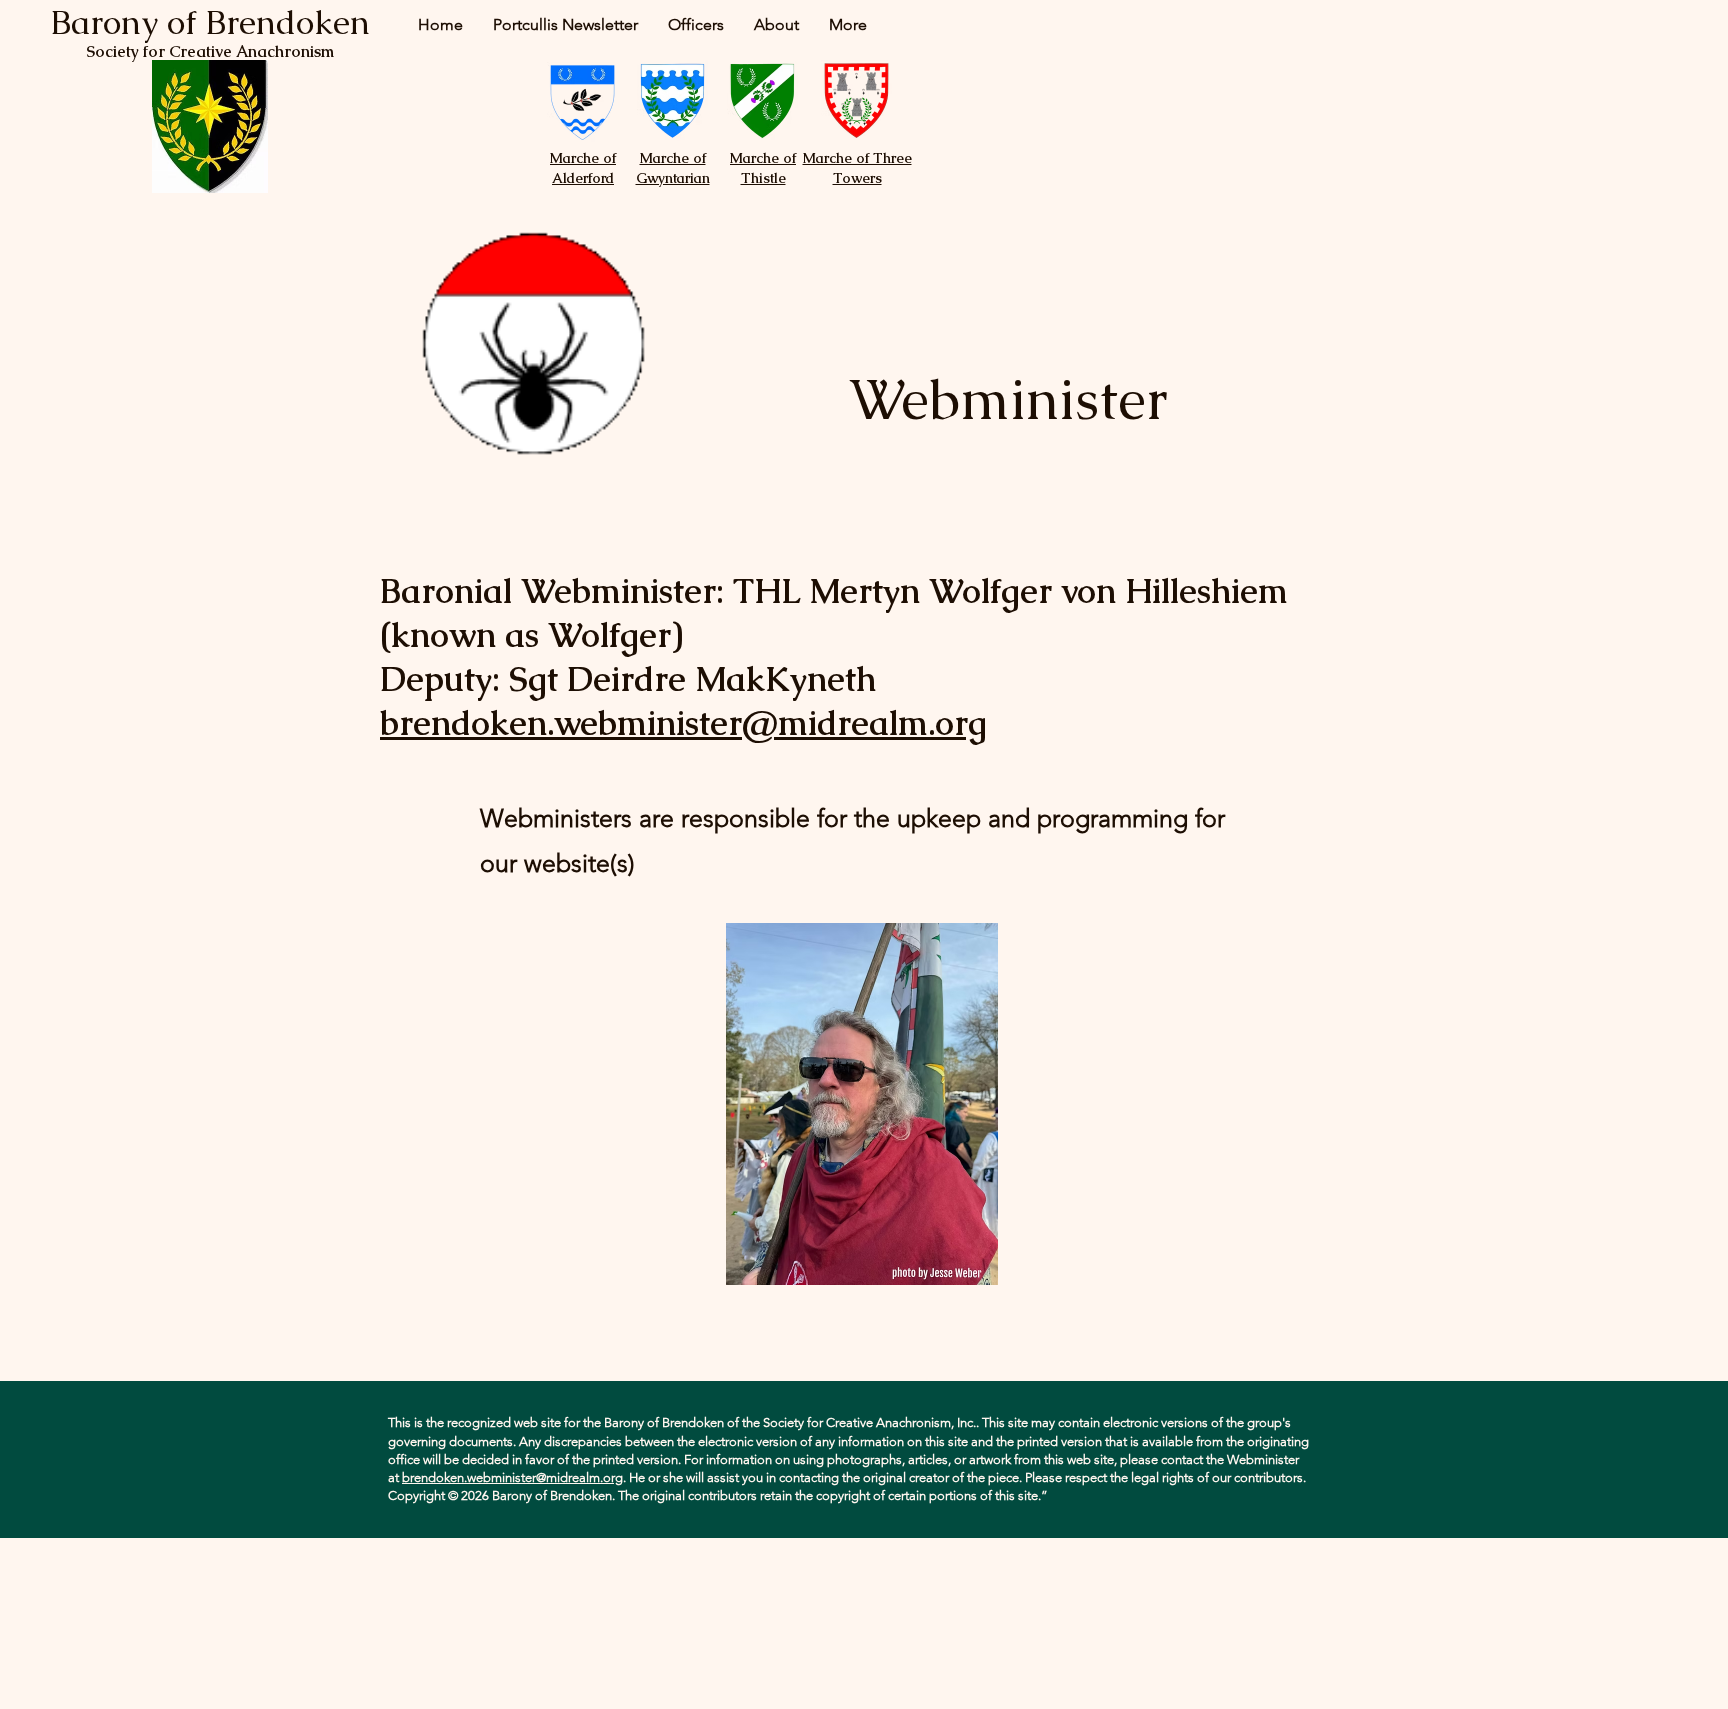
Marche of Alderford (583, 168)
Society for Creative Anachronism (210, 51)
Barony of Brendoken (210, 22)
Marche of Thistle (763, 168)
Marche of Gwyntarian (673, 168)
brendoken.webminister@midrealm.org (683, 723)
